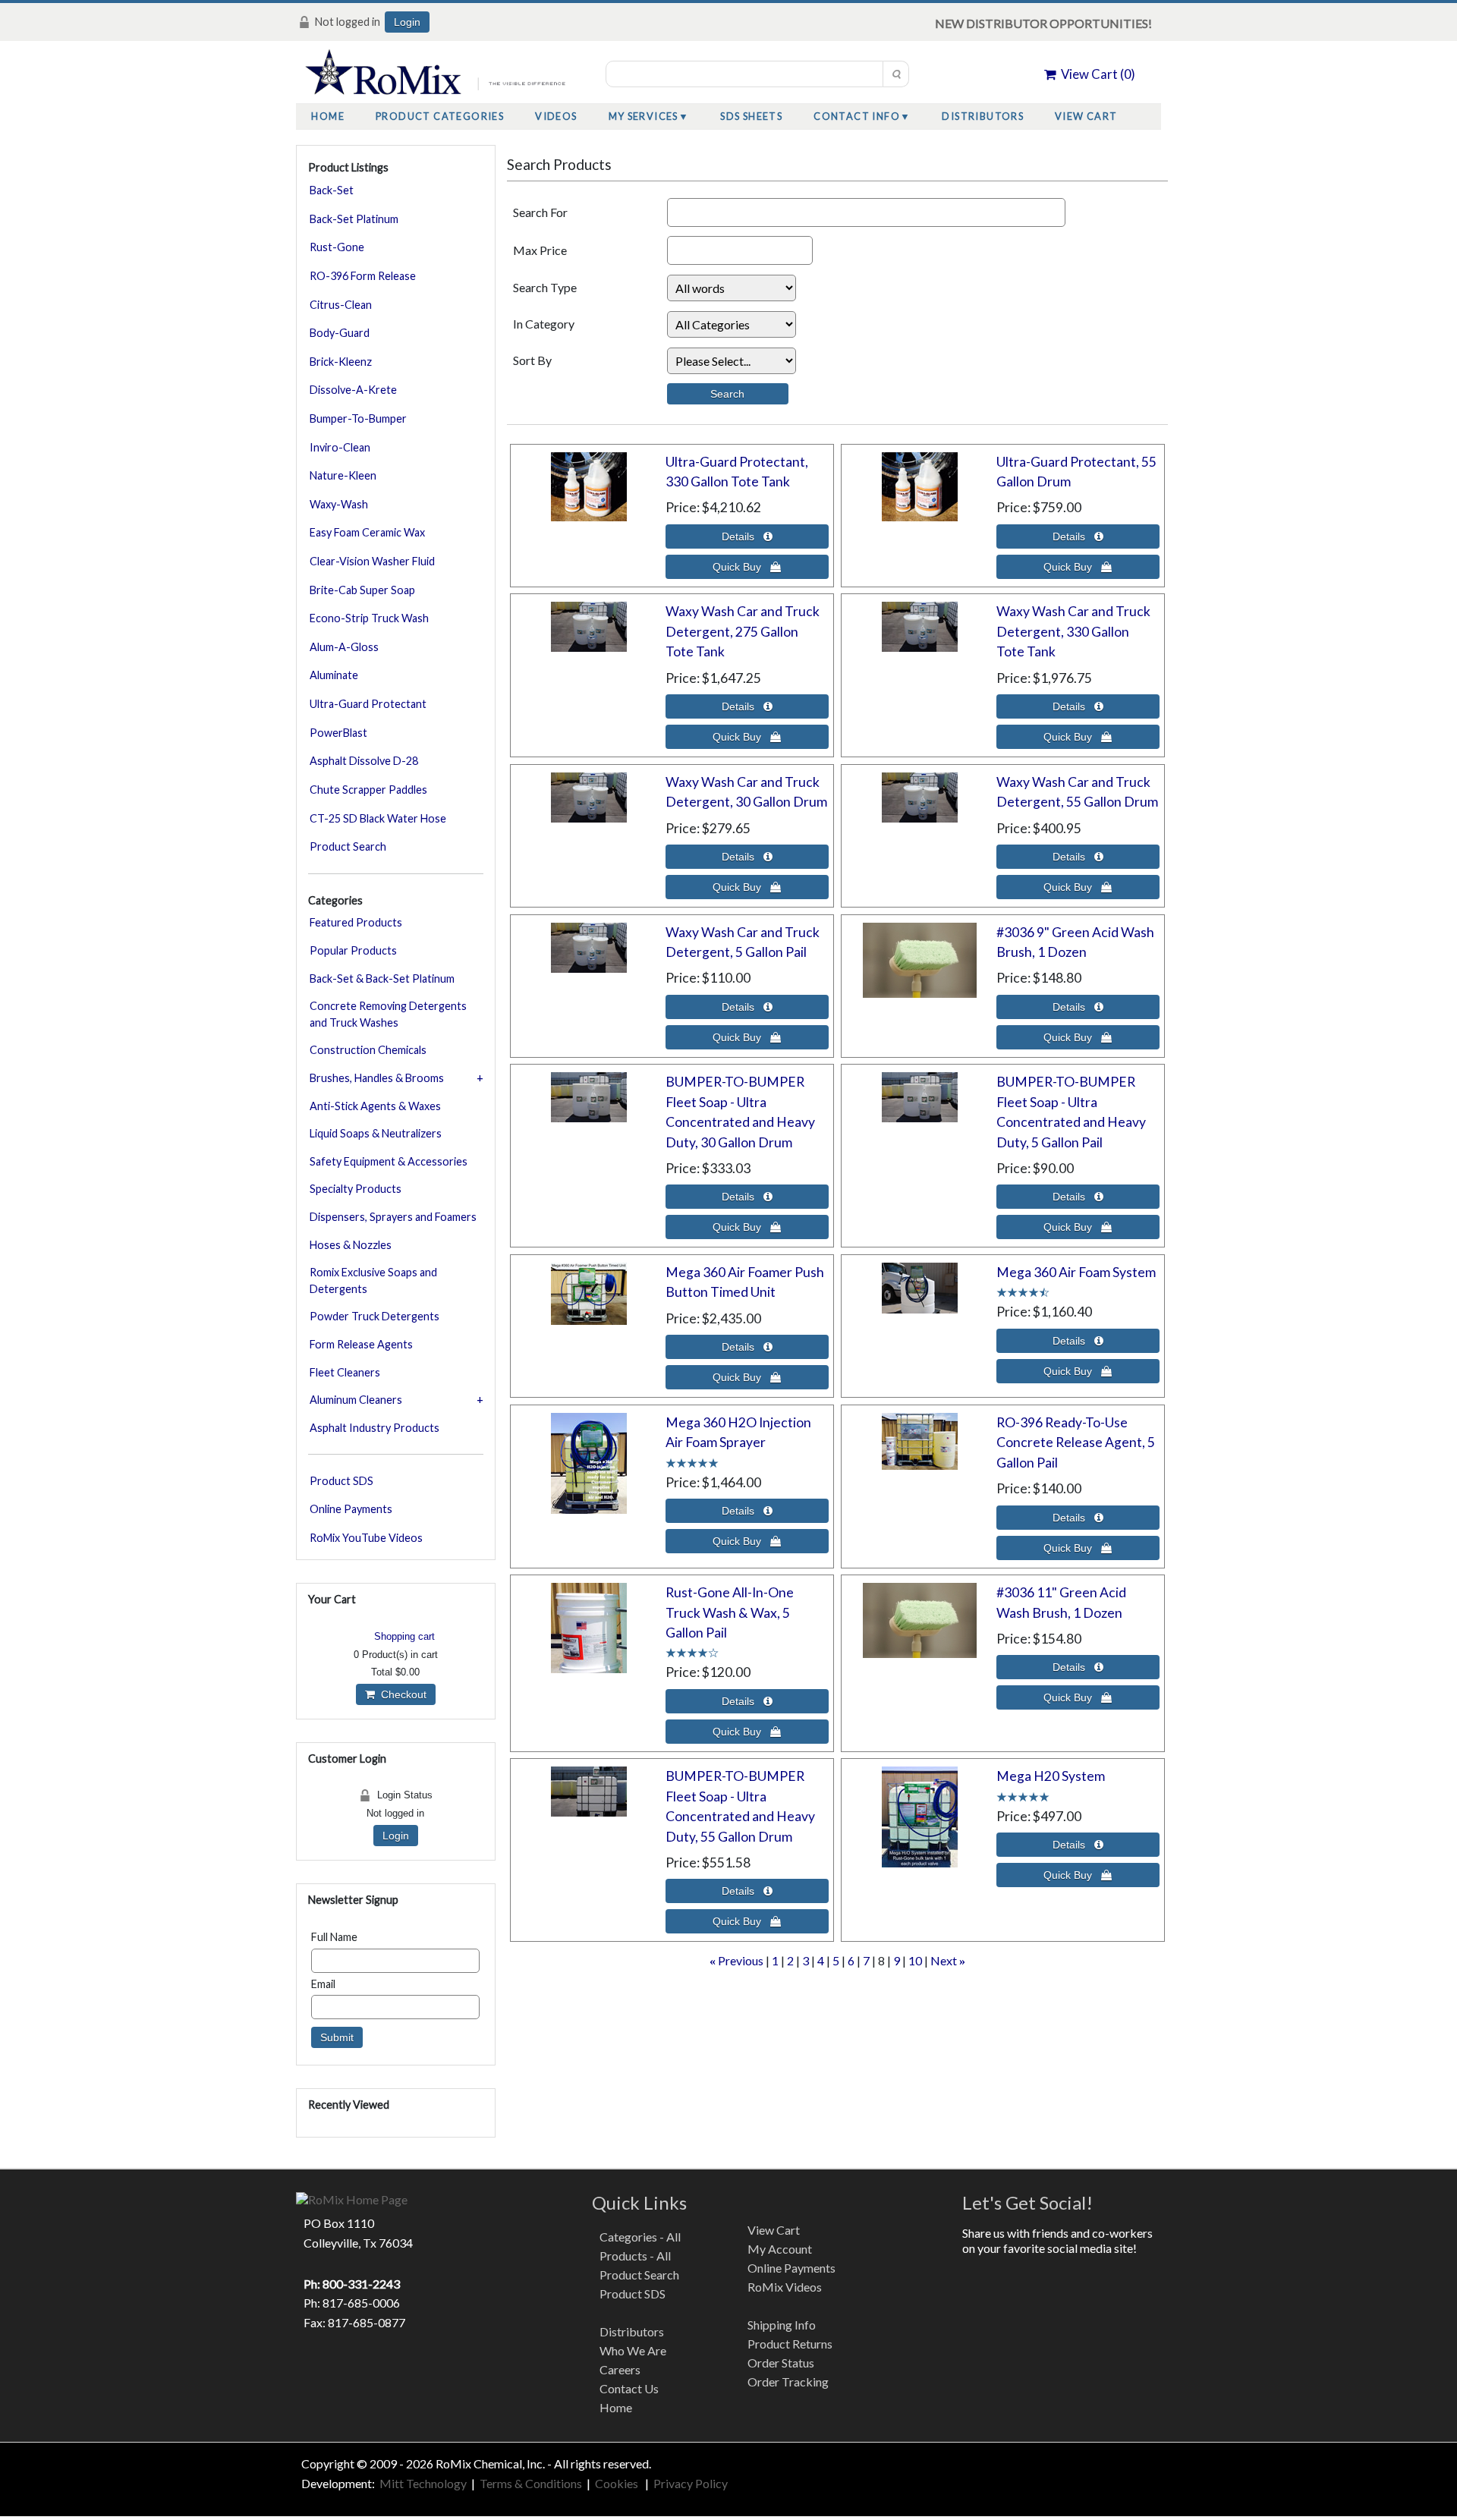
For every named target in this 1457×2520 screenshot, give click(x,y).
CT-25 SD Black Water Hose (378, 818)
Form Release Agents (361, 1344)
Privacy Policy (691, 2483)
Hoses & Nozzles (351, 1245)
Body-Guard (340, 333)
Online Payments (351, 1509)
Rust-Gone (337, 247)
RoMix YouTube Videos (366, 1538)
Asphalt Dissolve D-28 (364, 761)
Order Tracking (788, 2382)
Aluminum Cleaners (356, 1400)
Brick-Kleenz (341, 362)
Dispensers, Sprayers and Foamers (393, 1217)
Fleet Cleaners (345, 1372)
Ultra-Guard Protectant (368, 704)
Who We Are (633, 2350)
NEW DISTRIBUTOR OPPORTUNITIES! (1043, 23)
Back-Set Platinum (354, 219)
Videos (556, 116)
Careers (620, 2369)
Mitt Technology (422, 2483)
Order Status (781, 2363)
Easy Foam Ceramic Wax (367, 532)
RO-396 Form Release (363, 276)
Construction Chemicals (368, 1050)
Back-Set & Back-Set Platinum (382, 978)
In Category (544, 324)
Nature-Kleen (343, 475)
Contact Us (629, 2388)
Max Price (540, 250)
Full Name (334, 1937)
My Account (780, 2249)
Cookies (618, 2483)
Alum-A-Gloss (344, 647)
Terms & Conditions (531, 2483)
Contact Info (857, 116)
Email (323, 1984)
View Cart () (1096, 74)
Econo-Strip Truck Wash (369, 618)
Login (407, 22)
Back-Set (332, 190)
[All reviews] (1023, 1291)
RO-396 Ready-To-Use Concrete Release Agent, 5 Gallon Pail (1076, 1442)
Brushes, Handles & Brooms (377, 1078)
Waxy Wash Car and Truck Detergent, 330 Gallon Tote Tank (1073, 631)
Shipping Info (782, 2325)
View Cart (1086, 116)
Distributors (983, 116)
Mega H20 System (1051, 1776)
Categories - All (640, 2237)
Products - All (635, 2256)
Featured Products (356, 922)
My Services (644, 116)
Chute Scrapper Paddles (368, 790)
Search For (540, 212)
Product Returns (790, 2344)
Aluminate (334, 675)
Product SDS (341, 1481)
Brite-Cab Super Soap (362, 590)
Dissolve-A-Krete (353, 390)
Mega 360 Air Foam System (1076, 1272)
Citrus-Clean (341, 305)
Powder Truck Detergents (374, 1316)
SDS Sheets (751, 116)
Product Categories (440, 116)
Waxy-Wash (339, 504)
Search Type (545, 287)
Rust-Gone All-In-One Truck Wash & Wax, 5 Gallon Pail (730, 1612)
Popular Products (353, 950)
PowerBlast (338, 733)
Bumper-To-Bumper (358, 418)
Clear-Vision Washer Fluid (372, 561)
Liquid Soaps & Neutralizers (376, 1133)
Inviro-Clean (340, 447)
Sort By (532, 360)
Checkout (401, 1694)
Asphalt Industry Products (374, 1428)
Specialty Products (356, 1189)
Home (328, 116)
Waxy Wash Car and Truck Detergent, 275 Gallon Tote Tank (743, 631)
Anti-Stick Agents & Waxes (375, 1106)
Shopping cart (404, 1636)
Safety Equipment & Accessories (389, 1161)
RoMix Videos (785, 2287)
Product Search (348, 846)
